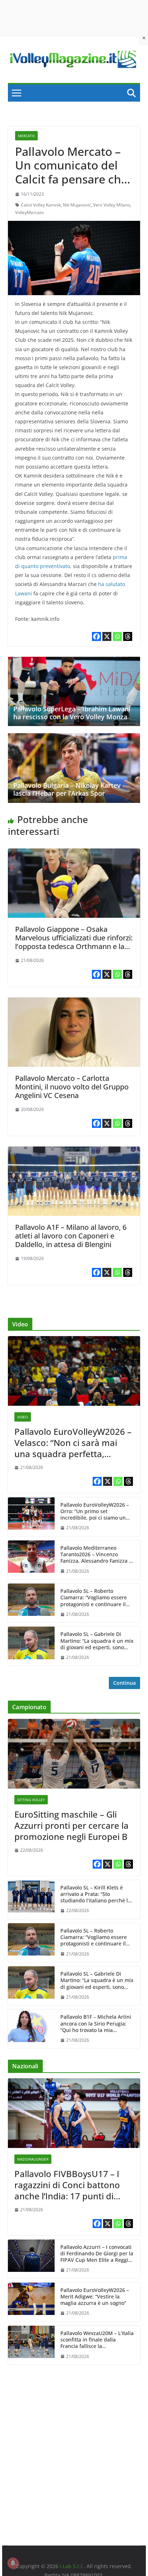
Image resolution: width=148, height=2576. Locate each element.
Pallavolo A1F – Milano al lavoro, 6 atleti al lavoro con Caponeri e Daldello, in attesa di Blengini (71, 1236)
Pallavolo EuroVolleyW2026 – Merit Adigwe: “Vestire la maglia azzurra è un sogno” (95, 2297)
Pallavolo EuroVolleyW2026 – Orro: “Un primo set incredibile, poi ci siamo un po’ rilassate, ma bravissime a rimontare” (96, 1512)
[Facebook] (96, 636)
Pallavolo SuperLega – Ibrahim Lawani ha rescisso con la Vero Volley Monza (72, 713)
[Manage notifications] (13, 2563)
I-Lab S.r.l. (72, 2566)
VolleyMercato (29, 212)
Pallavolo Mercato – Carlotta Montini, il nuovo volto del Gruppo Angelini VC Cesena (72, 1087)
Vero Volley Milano (112, 205)
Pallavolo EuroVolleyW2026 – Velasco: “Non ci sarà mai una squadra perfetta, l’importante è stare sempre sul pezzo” (73, 1443)
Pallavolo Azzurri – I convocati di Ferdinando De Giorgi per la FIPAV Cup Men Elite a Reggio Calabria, (97, 2254)
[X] (107, 636)
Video (23, 1417)
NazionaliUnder (33, 2159)
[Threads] (128, 636)
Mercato (26, 136)
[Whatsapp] (117, 636)
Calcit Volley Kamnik (41, 205)
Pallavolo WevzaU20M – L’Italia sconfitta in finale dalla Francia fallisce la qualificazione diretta (97, 2340)
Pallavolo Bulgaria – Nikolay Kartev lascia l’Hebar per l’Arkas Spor (67, 789)
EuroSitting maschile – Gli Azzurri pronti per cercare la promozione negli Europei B (71, 1826)
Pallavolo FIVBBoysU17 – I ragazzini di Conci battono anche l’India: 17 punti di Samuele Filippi (67, 2185)
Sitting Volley (31, 1800)
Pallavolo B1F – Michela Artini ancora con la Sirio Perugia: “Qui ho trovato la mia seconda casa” (96, 2024)
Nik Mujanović (77, 205)
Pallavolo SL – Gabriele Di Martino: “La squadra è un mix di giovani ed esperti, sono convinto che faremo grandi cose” (97, 1641)
